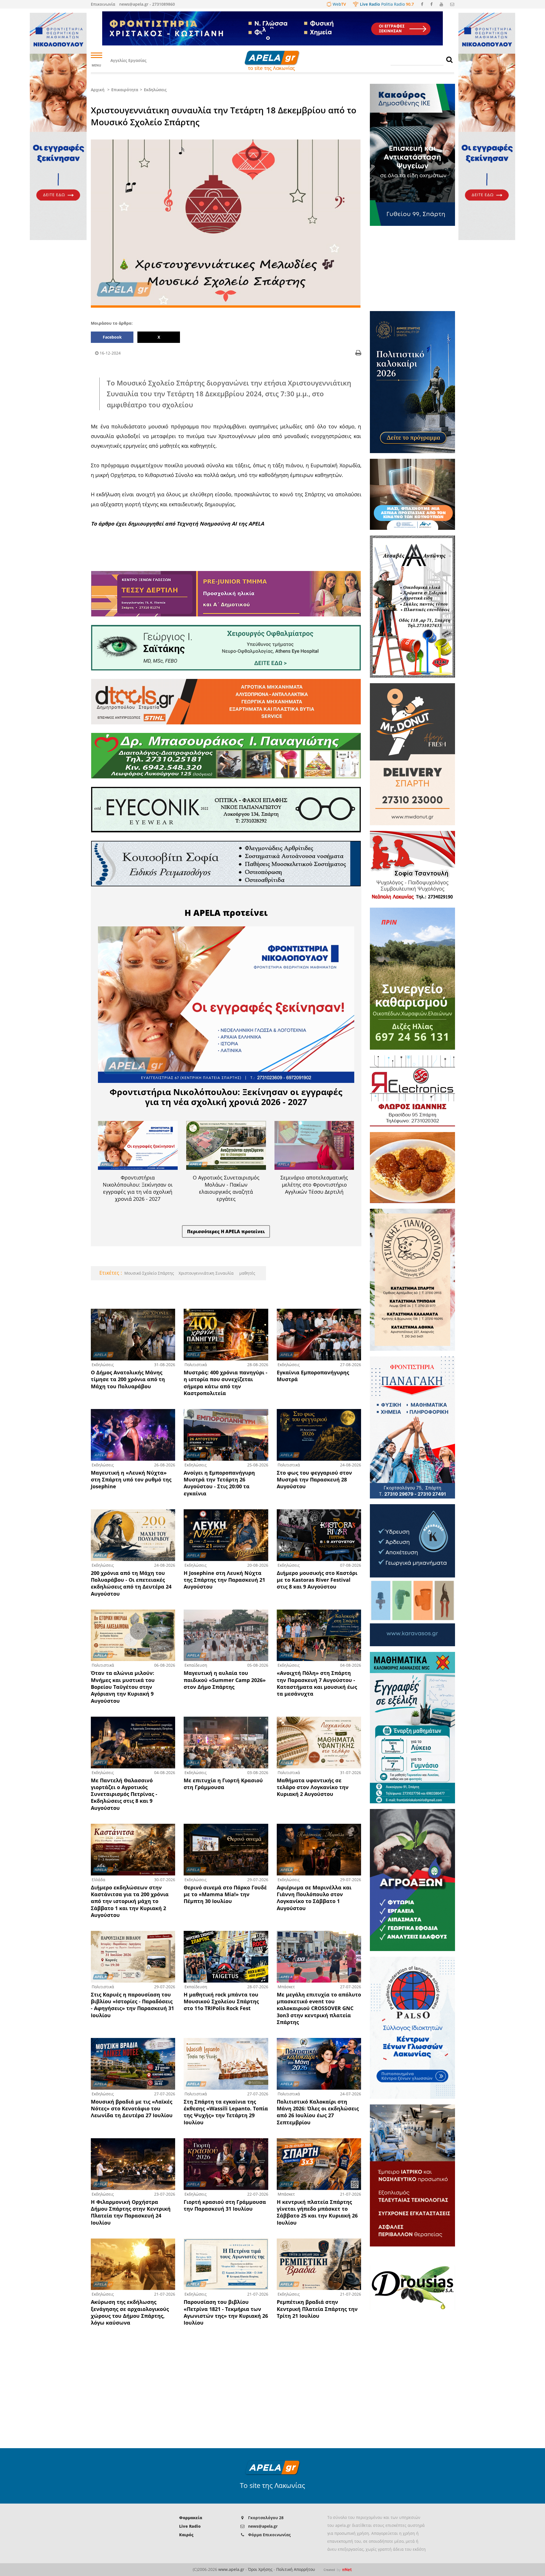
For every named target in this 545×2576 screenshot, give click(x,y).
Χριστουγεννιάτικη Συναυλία (206, 1273)
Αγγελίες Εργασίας (128, 60)
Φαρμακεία (191, 2518)
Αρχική (98, 90)
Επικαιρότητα (125, 90)
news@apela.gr (263, 2526)
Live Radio (190, 2526)
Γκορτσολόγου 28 (266, 2518)
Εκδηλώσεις (155, 90)
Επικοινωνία (103, 4)
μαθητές (247, 1273)
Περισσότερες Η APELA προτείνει (226, 1231)
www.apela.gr (231, 2569)
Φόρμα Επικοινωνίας (269, 2535)
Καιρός (186, 2535)
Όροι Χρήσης (260, 2569)
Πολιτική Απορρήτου (296, 2569)
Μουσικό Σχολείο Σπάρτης (149, 1273)
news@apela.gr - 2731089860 (147, 4)
